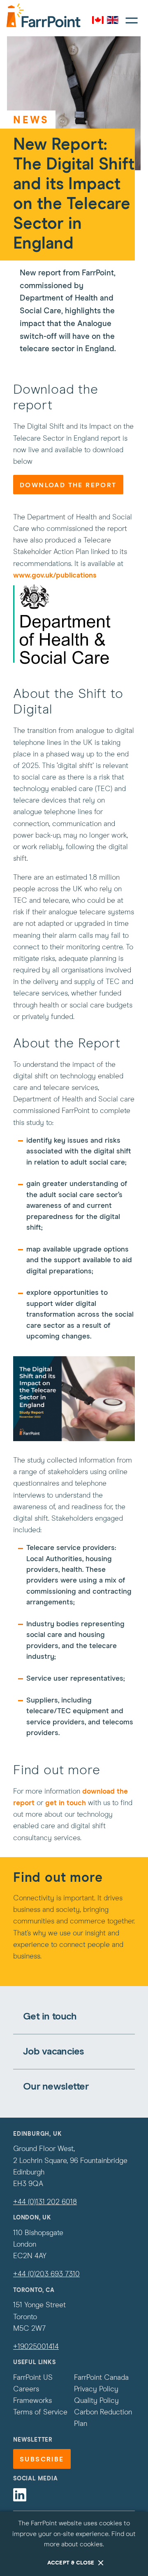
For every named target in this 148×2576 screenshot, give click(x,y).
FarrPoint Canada (101, 2378)
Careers (26, 2389)
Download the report (68, 485)
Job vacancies (54, 2052)
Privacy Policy (96, 2389)
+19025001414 (36, 2347)
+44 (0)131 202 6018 (45, 2202)
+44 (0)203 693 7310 (46, 2274)
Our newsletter (56, 2087)
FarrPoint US (33, 2378)
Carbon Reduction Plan (103, 2418)
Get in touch (50, 2017)
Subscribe (42, 2459)
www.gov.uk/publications (55, 575)
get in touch (66, 1803)
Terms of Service (40, 2412)
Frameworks (32, 2401)
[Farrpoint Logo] (44, 15)
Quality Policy (96, 2401)
